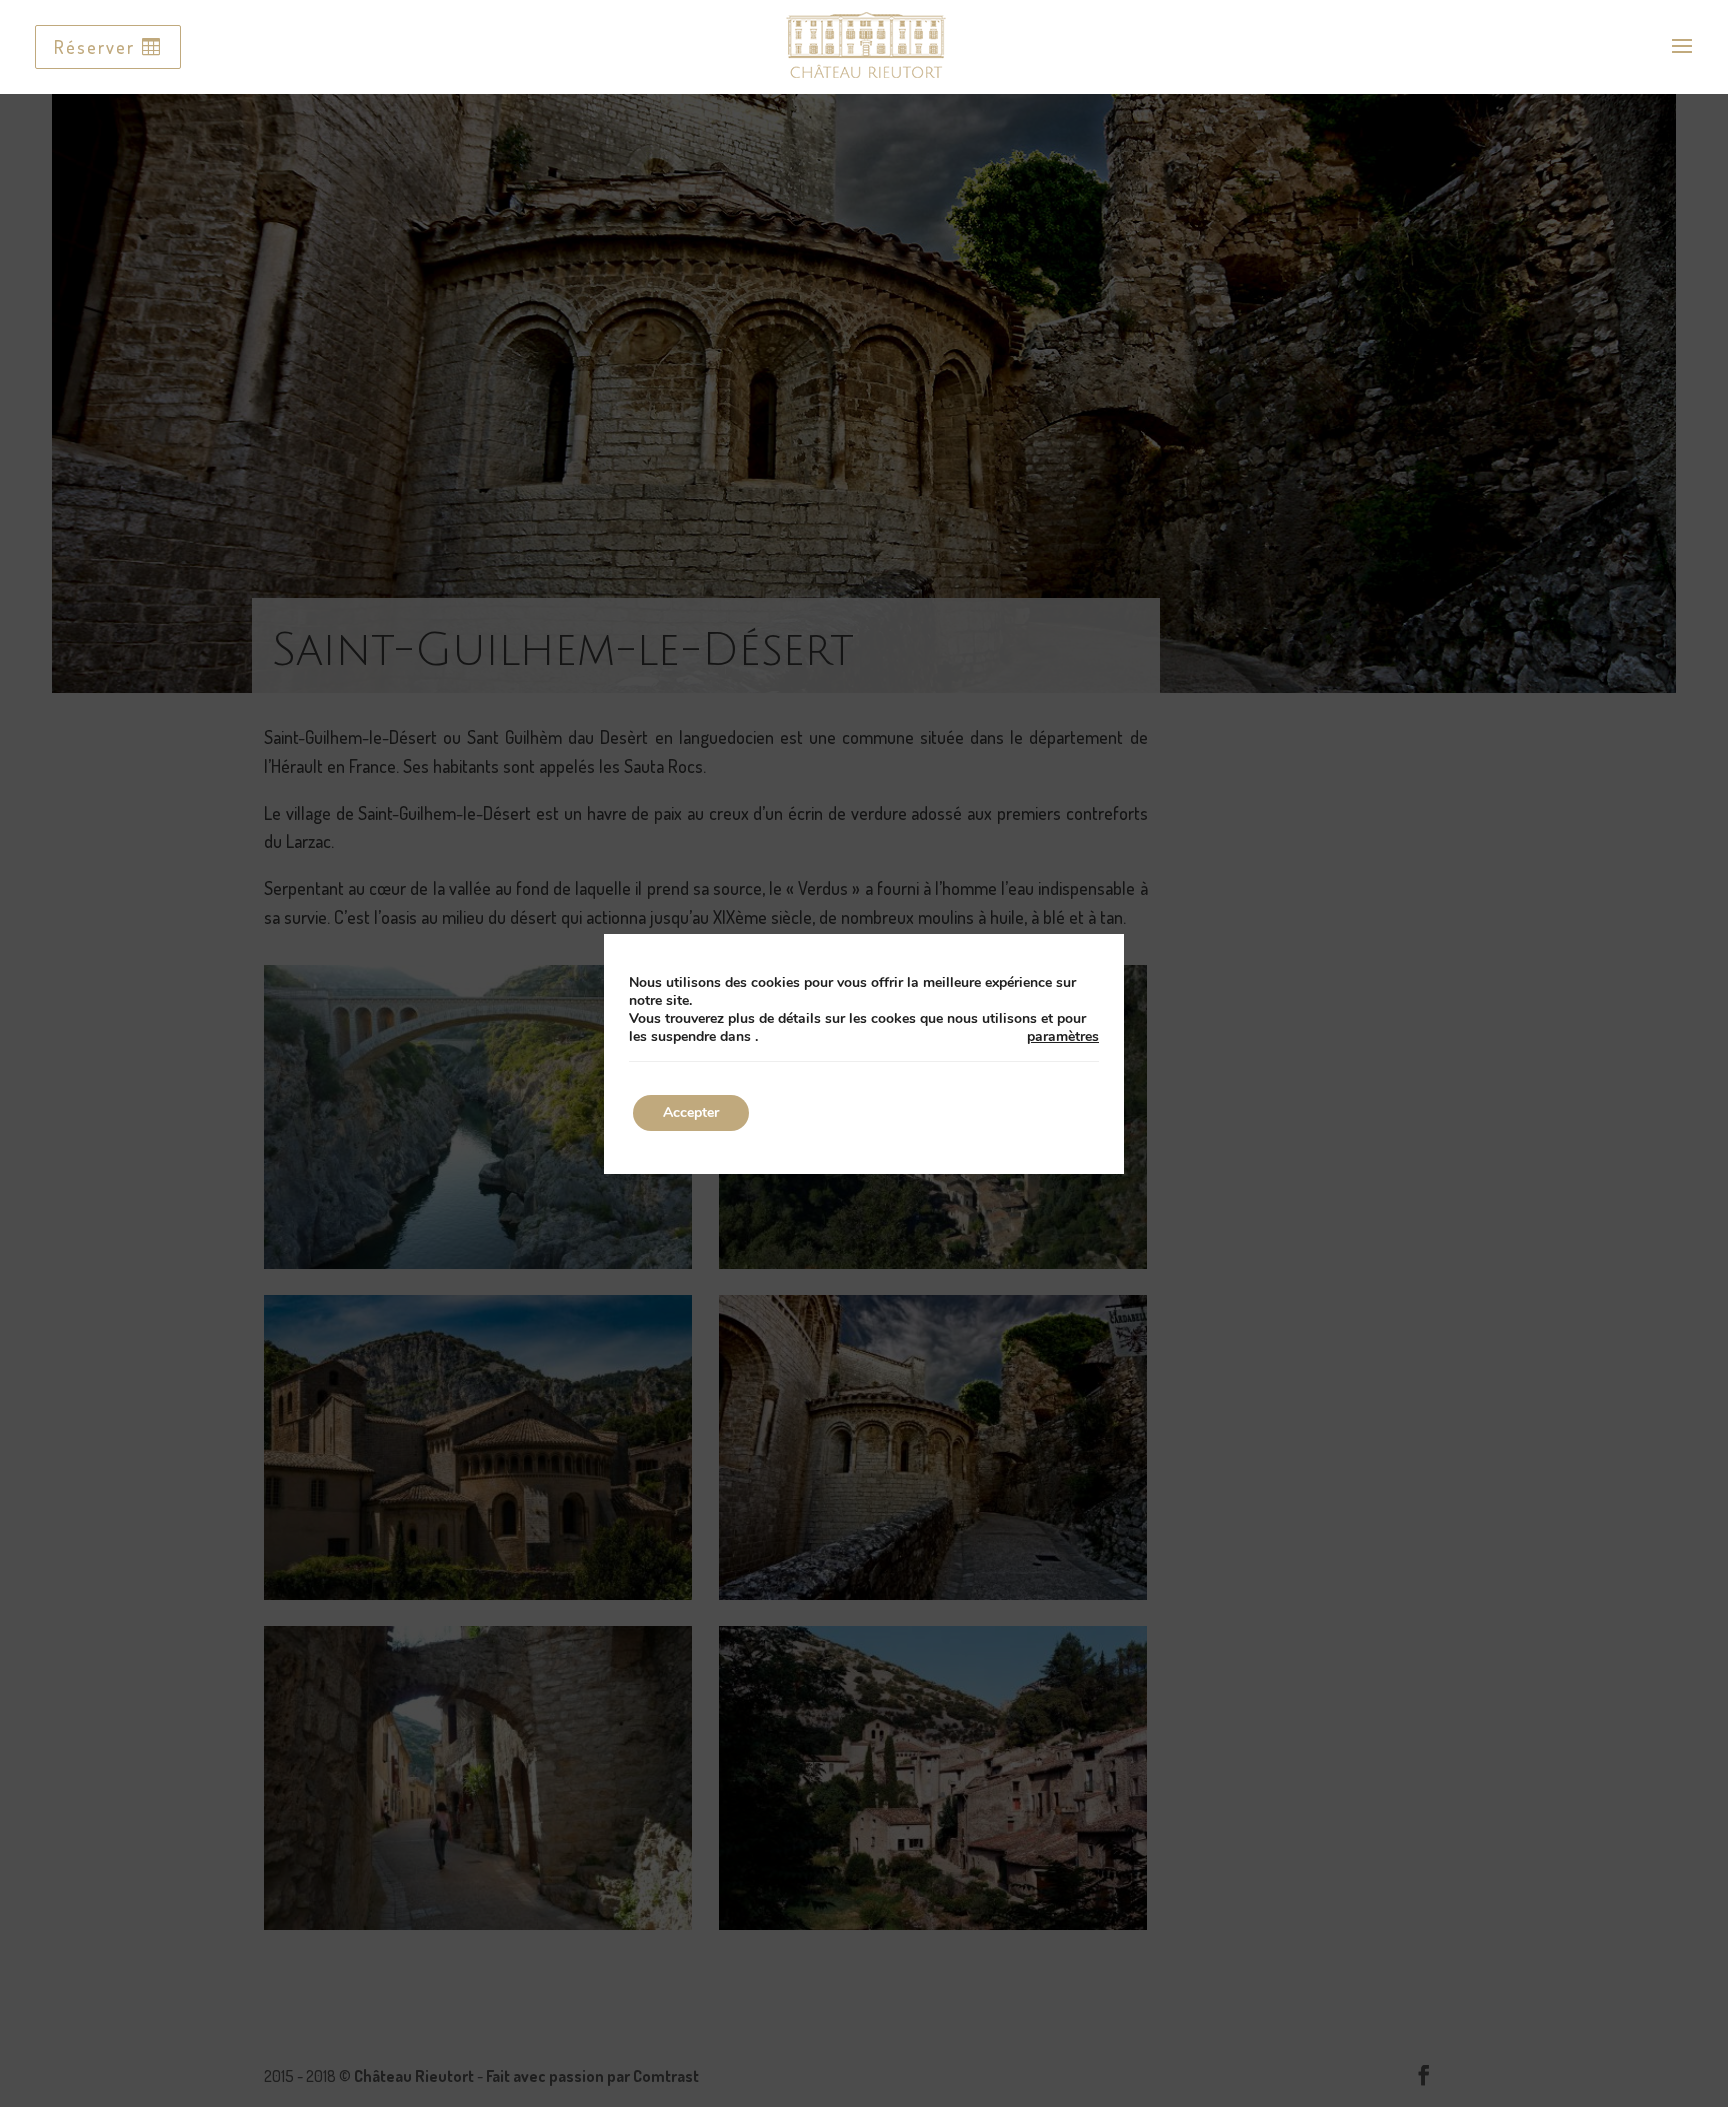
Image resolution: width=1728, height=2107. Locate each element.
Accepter (691, 1112)
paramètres (1063, 1037)
